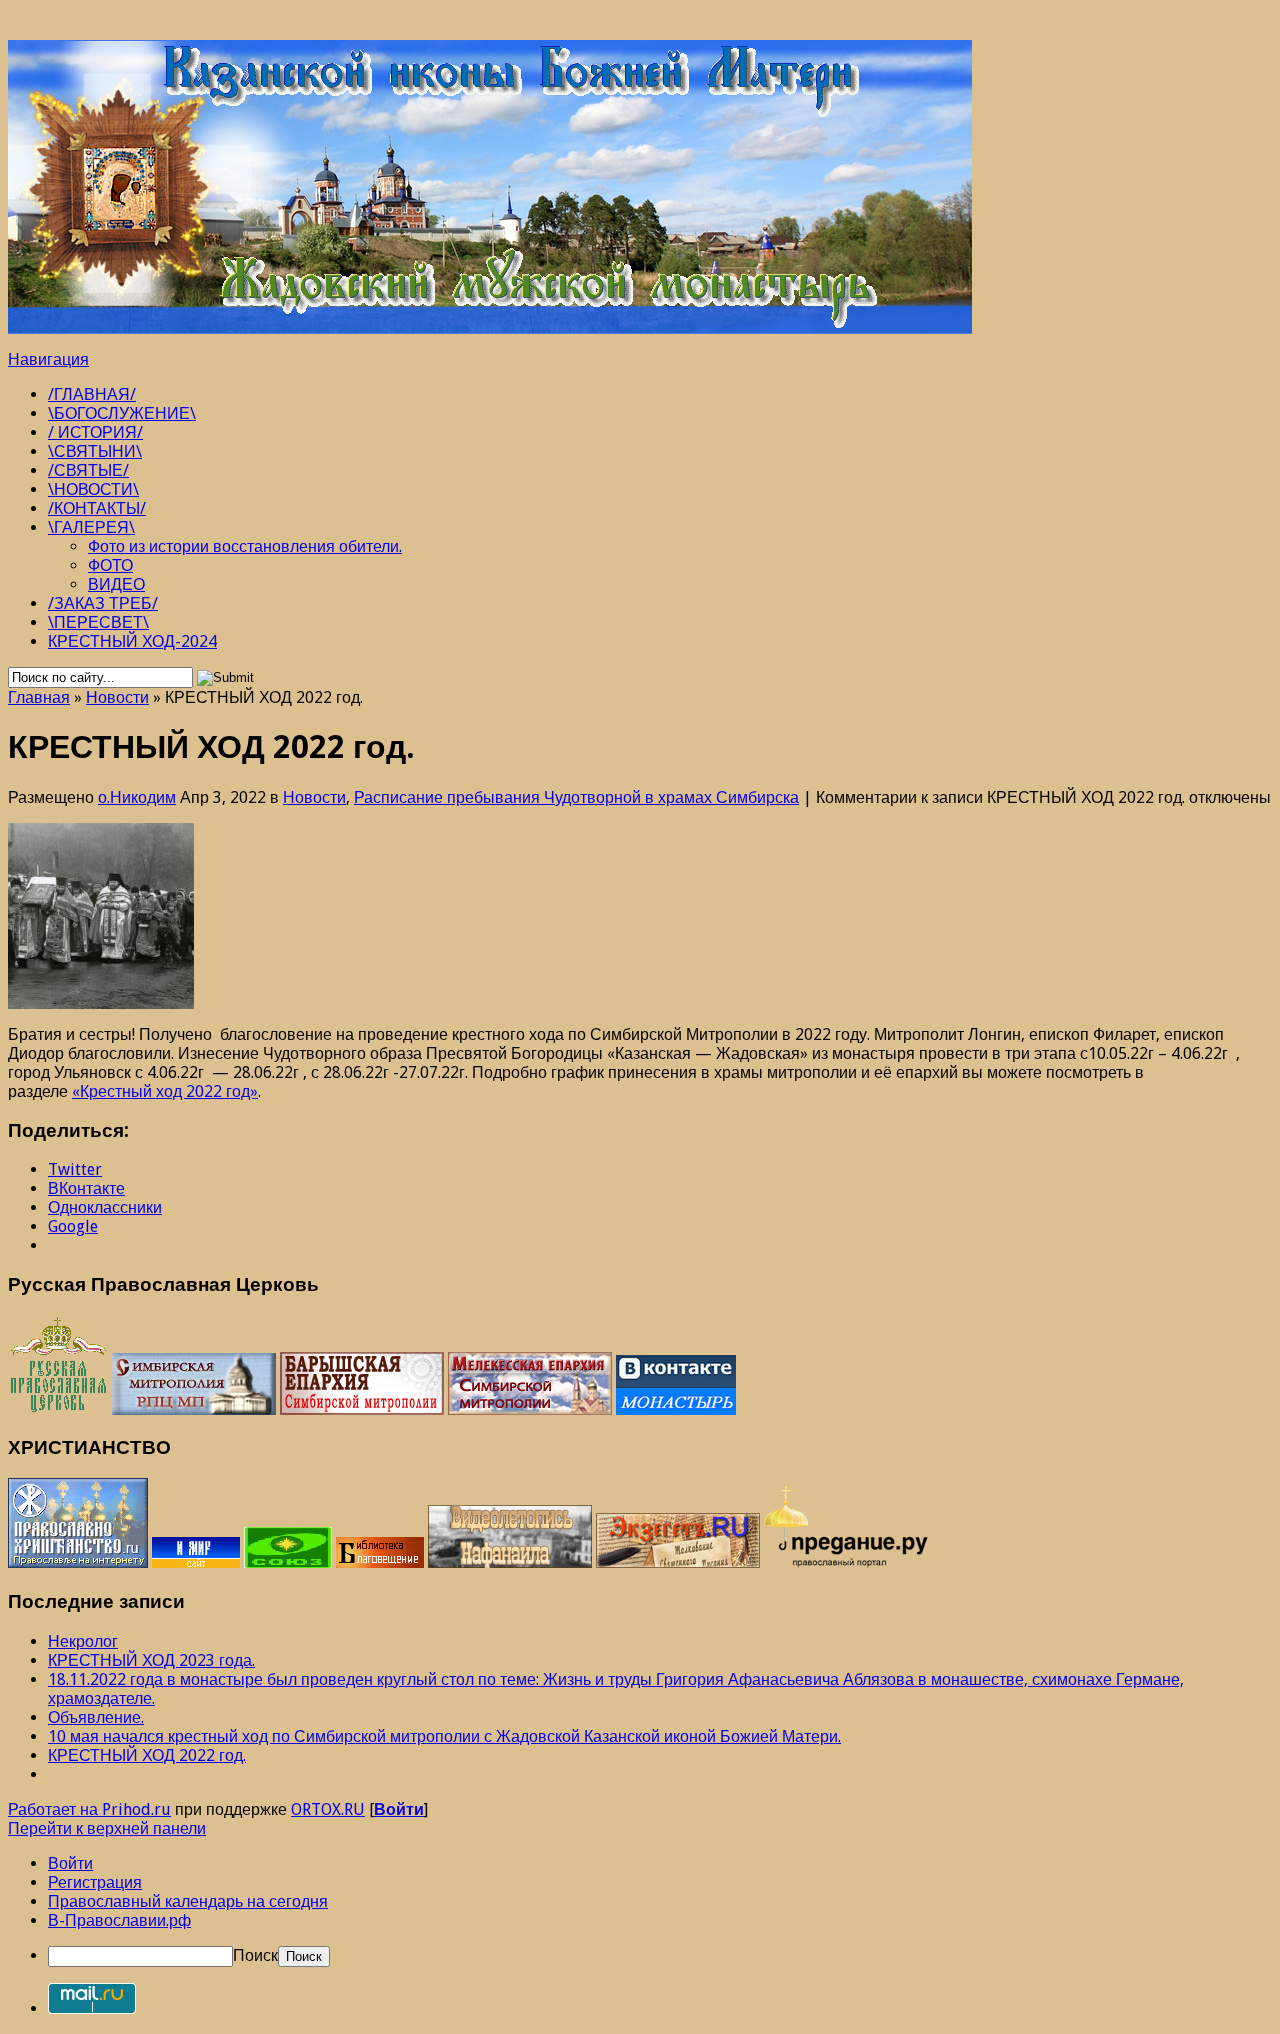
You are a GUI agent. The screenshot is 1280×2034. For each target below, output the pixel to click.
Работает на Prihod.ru (89, 1809)
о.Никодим (137, 797)
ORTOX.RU (328, 1809)
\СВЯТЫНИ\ (95, 451)
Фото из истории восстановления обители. (245, 546)
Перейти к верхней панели (107, 1828)
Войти (399, 1809)
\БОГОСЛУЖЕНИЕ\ (122, 413)
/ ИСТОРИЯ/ (95, 432)
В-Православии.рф (119, 1920)
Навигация (48, 359)
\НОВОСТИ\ (93, 489)
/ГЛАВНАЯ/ (92, 394)
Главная (39, 697)
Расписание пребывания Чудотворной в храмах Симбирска (576, 797)
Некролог (83, 1641)
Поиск (255, 1955)
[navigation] (640, 1910)
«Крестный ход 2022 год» (165, 1091)
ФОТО (110, 565)
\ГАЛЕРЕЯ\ (91, 527)
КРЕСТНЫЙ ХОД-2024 (132, 641)
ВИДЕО (116, 584)
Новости (117, 697)
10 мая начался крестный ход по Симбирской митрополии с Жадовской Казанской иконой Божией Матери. (444, 1736)
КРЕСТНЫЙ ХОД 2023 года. (151, 1660)
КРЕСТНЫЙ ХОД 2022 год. (147, 1755)
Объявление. (96, 1717)
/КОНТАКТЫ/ (97, 508)
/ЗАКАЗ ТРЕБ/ (103, 603)
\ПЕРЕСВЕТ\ (98, 622)
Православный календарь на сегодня (188, 1901)
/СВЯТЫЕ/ (88, 470)
